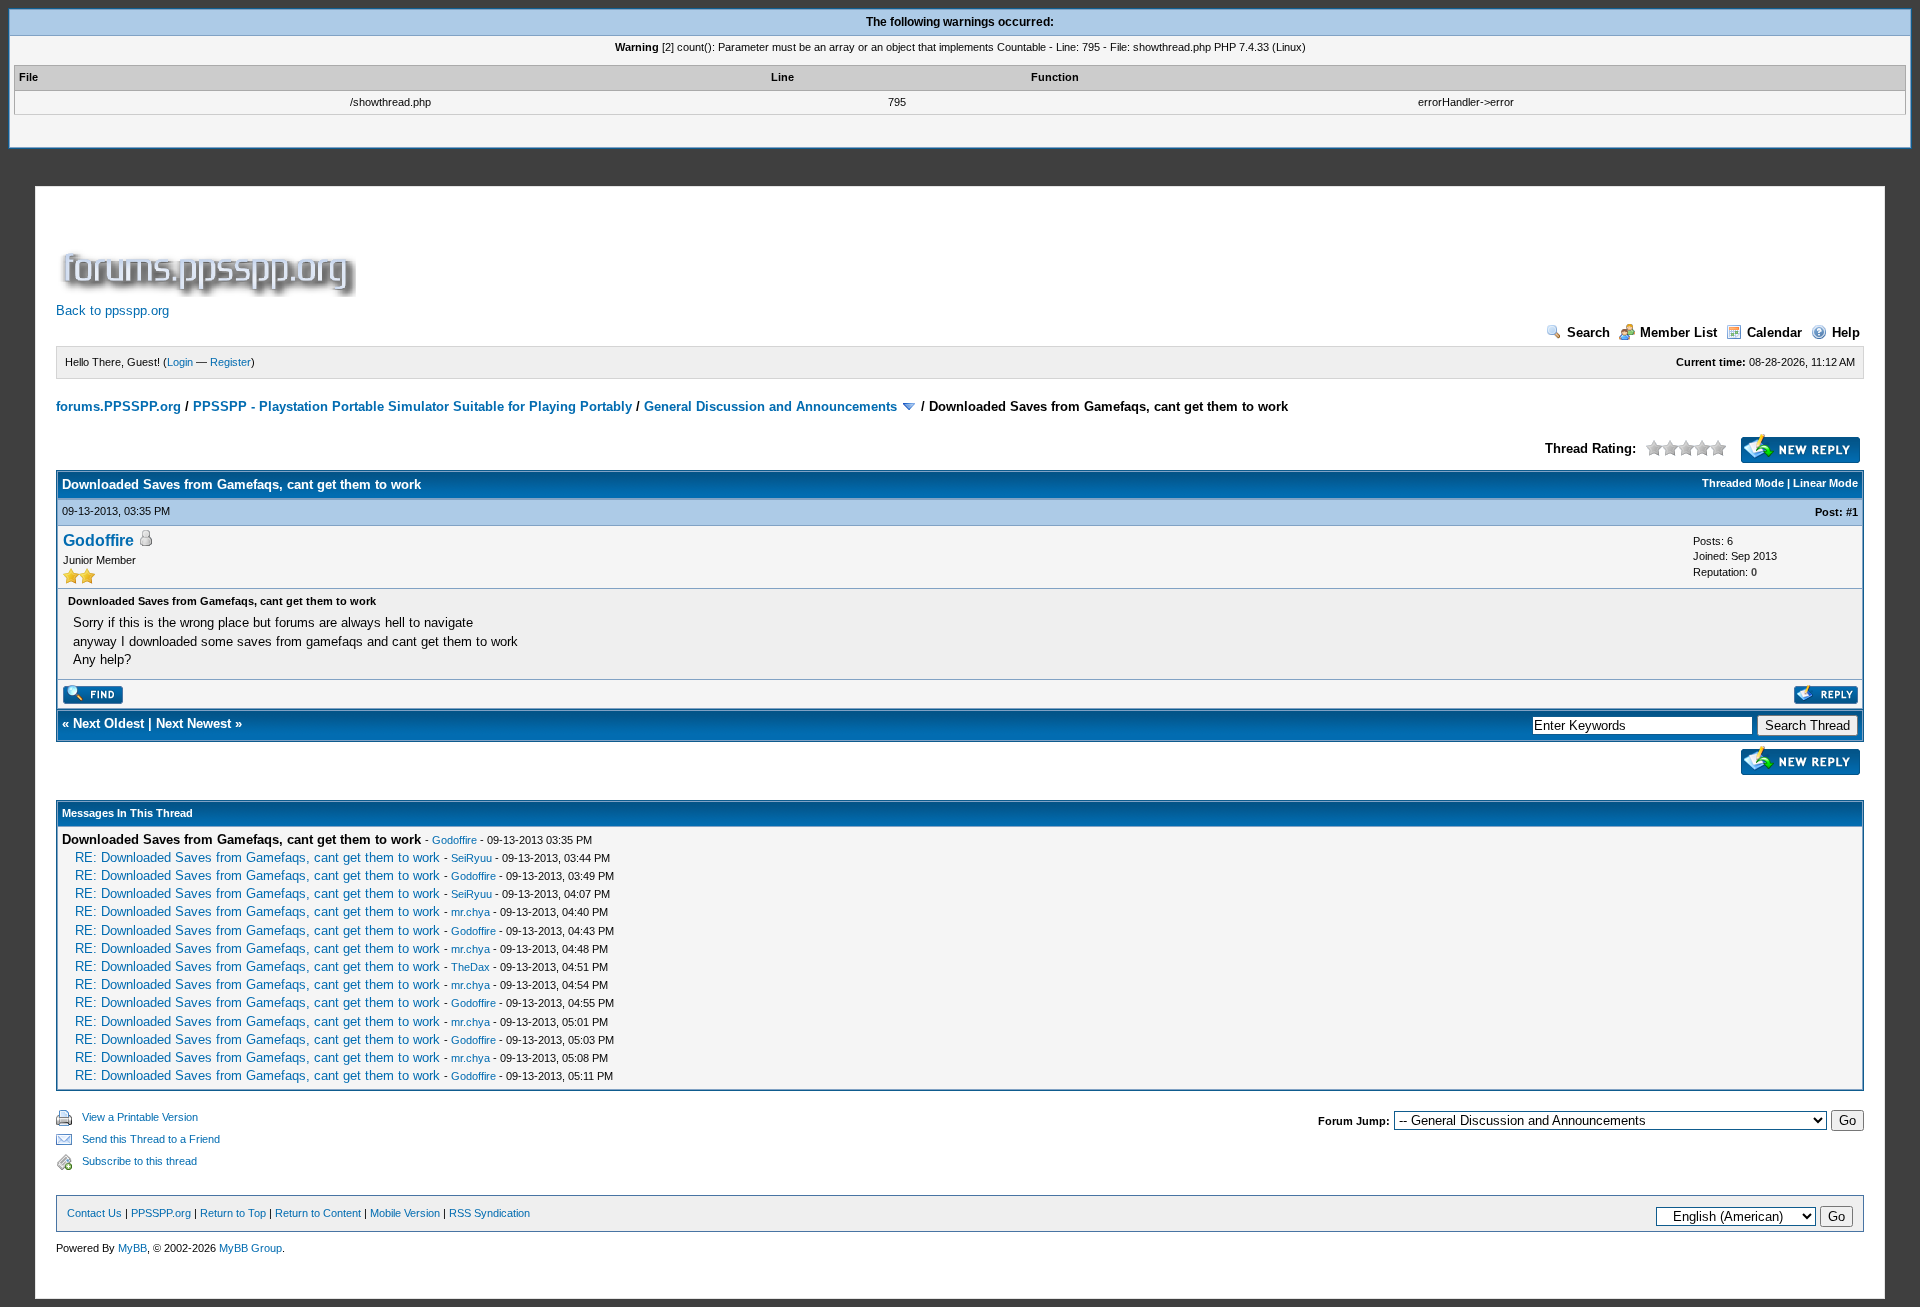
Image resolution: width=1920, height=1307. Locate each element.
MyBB (132, 1248)
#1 (1852, 512)
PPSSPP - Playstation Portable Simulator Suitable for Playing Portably (412, 406)
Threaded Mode (1743, 483)
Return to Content (318, 1213)
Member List (1678, 332)
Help (1846, 332)
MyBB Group (250, 1248)
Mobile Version (405, 1213)
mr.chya (470, 912)
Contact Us (94, 1213)
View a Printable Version (140, 1117)
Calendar (1774, 332)
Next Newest (193, 723)
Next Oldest (108, 723)
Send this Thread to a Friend (151, 1139)
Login (180, 362)
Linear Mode (1825, 483)
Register (230, 362)
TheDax (470, 967)
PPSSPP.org (161, 1213)
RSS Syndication (489, 1213)
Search (1588, 332)
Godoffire (98, 540)
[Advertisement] (724, 252)
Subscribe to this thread (139, 1161)
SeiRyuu (471, 858)
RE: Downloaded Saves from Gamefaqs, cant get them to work (257, 857)
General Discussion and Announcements (770, 406)
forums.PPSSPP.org (118, 406)
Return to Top (233, 1213)
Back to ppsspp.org (112, 310)
